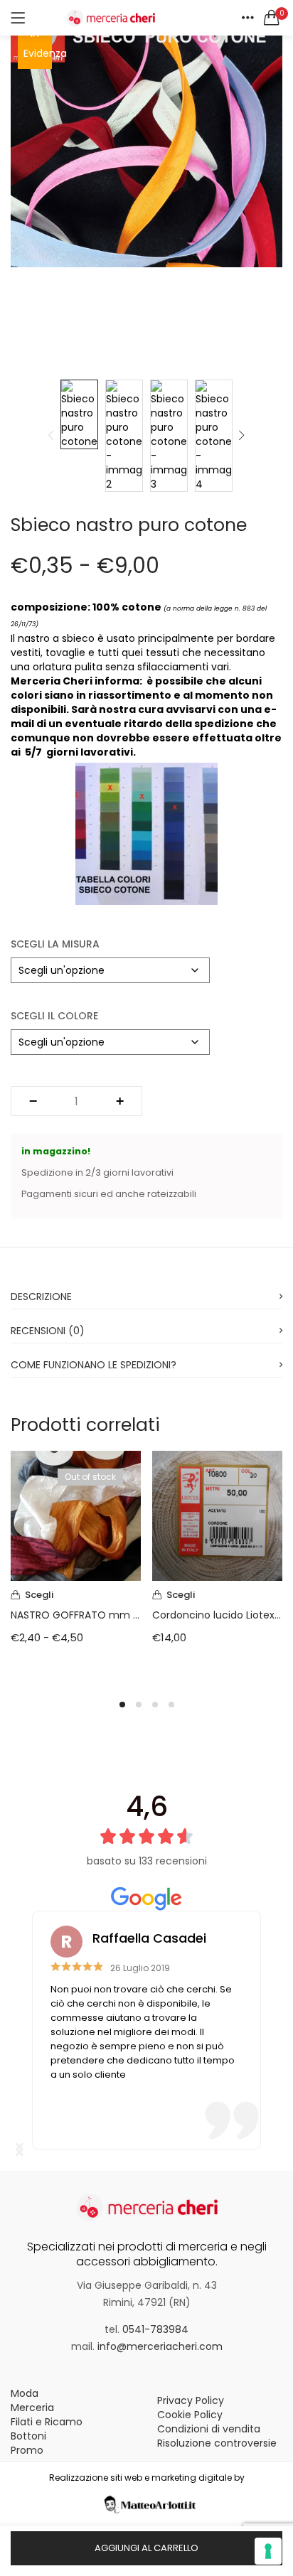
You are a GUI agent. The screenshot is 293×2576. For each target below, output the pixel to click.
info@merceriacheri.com (160, 2346)
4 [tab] (171, 1705)
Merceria (32, 2408)
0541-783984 (155, 2329)
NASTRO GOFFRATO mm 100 (76, 1615)
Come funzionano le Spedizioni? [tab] (94, 1365)
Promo (27, 2450)
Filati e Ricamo (47, 2422)
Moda (25, 2393)
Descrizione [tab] (41, 1297)
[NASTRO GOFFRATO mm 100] (76, 1515)
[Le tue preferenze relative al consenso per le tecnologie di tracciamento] (268, 2551)
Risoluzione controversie (217, 2443)
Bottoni (28, 2436)
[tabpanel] (76, 1566)
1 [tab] (122, 1705)
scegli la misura (55, 944)
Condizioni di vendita (209, 2429)
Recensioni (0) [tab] (48, 1331)
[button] (272, 18)
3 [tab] (155, 1705)
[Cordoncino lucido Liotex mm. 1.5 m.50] (217, 1515)
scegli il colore (54, 1016)
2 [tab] (139, 1705)
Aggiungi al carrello (146, 2548)
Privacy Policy (191, 2400)
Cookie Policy (190, 2415)
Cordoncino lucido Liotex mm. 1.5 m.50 (217, 1615)
